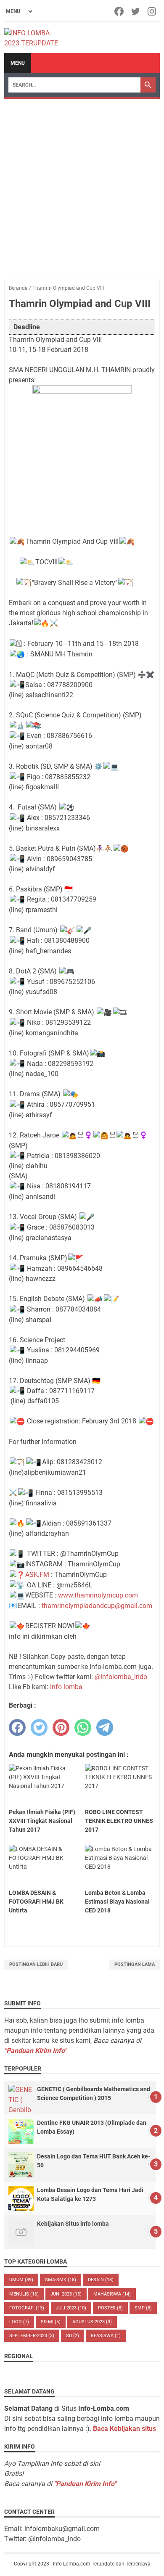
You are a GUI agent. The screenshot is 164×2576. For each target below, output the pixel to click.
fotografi (27, 2308)
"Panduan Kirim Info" (35, 2051)
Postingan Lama (135, 1964)
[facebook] (17, 1727)
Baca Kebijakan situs (124, 2429)
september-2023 (32, 2336)
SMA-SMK (61, 2280)
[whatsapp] (83, 1727)
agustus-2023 (92, 2322)
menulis (24, 2294)
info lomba (66, 1687)
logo (19, 2322)
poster (110, 2308)
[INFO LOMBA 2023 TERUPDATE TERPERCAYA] (35, 37)
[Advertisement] (82, 185)
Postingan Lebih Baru (36, 1964)
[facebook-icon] (120, 11)
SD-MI (51, 2322)
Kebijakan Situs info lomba (73, 2224)
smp (143, 2308)
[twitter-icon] (136, 11)
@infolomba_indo (121, 1677)
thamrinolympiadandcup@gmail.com (97, 1606)
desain (101, 2280)
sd (73, 2336)
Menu (18, 63)
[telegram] (105, 1727)
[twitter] (39, 1727)
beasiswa (106, 2336)
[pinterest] (61, 1727)
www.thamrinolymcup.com (98, 1595)
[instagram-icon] (152, 11)
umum (21, 2280)
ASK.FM (37, 1575)
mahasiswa (112, 2294)
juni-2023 (66, 2294)
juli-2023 (71, 2308)
